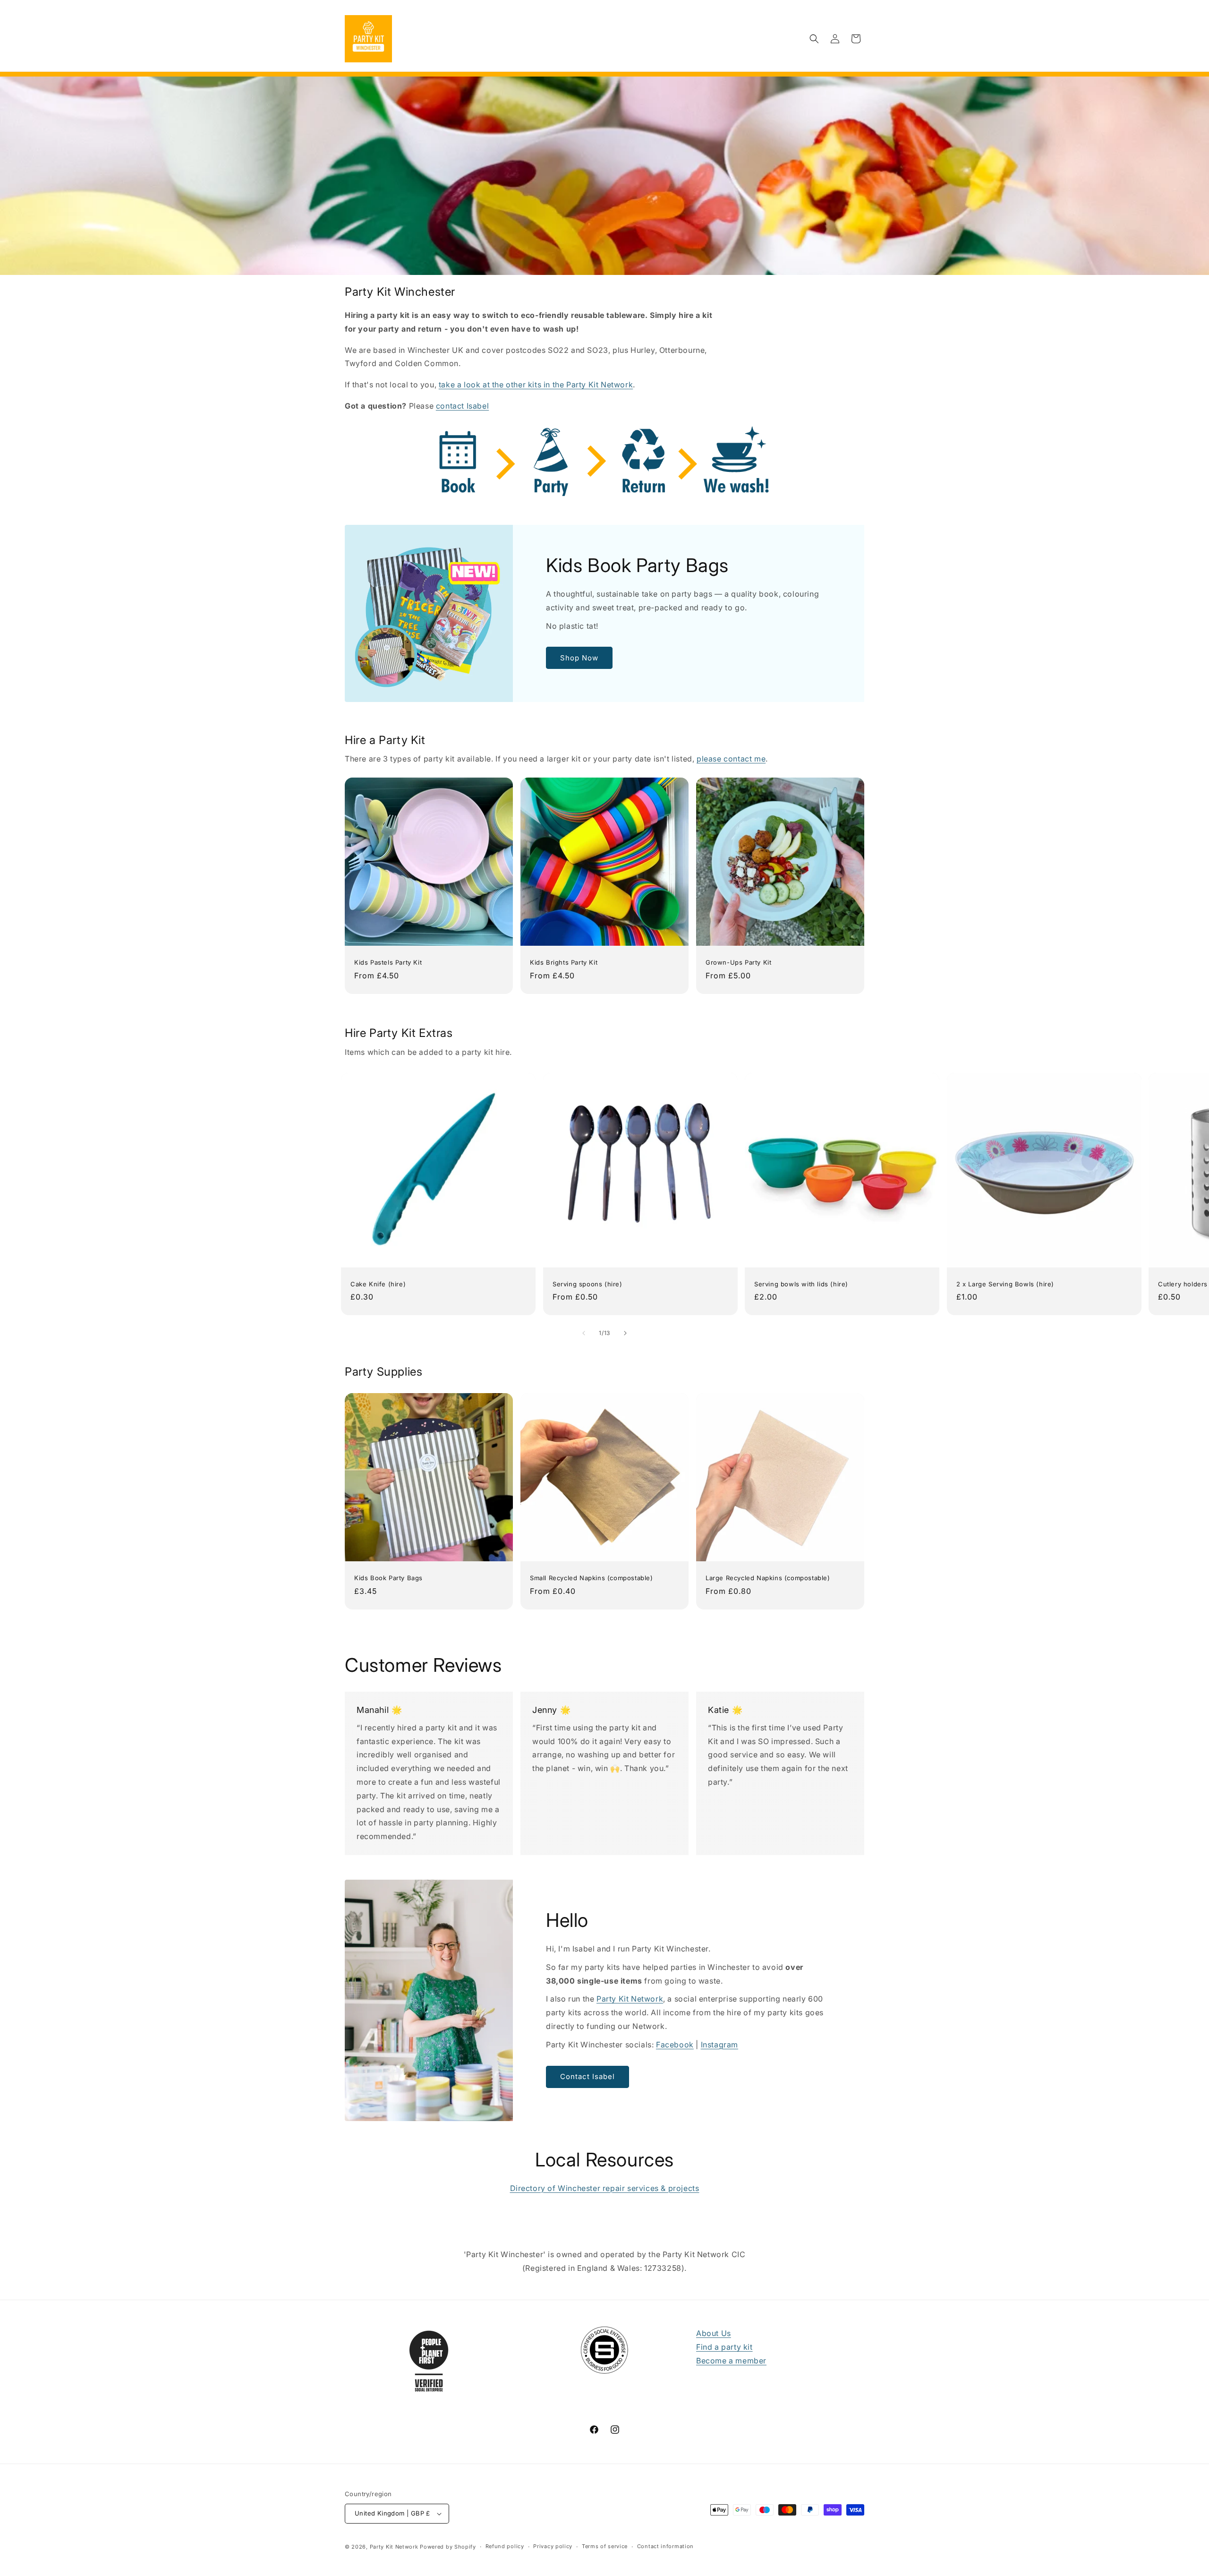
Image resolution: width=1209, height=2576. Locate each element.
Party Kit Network (630, 1999)
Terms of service (605, 2546)
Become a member (731, 2361)
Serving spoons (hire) (587, 1284)
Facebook (675, 2045)
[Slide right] (625, 1333)
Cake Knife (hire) (378, 1284)
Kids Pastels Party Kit (388, 962)
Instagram (719, 2045)
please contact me (731, 759)
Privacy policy (553, 2546)
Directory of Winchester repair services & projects (605, 2188)
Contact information (665, 2546)
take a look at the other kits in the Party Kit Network (536, 385)
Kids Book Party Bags (388, 1578)
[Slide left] (584, 1333)
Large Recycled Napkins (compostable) (768, 1578)
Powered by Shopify (448, 2547)
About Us (714, 2333)
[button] (814, 39)
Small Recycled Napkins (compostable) (592, 1578)
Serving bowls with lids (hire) (801, 1284)
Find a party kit (724, 2347)
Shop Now (579, 658)
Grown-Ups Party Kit (738, 962)
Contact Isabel (587, 2076)
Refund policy (505, 2546)
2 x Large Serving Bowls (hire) (1005, 1284)
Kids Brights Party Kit (564, 962)
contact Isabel (462, 406)
